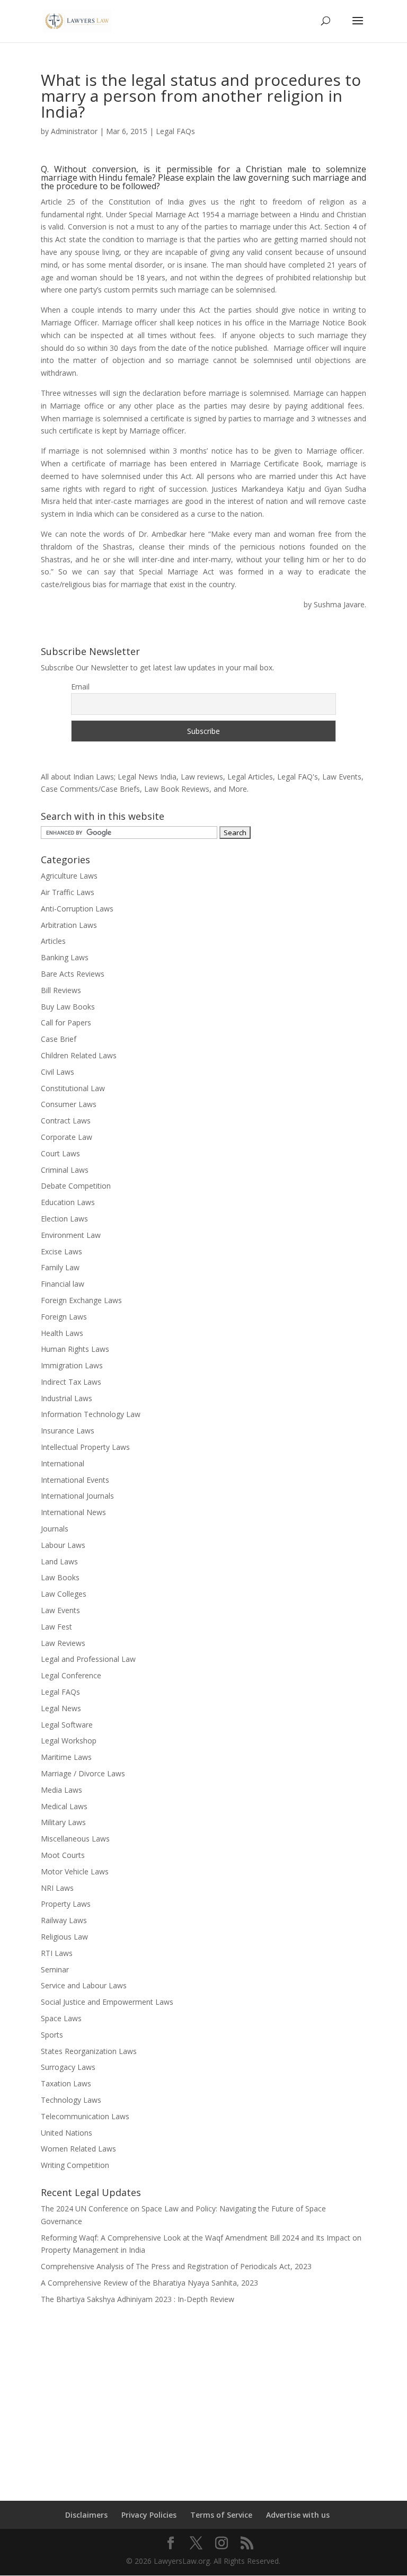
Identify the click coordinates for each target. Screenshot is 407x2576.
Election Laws (64, 1219)
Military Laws (63, 1822)
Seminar (55, 1969)
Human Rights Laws (75, 1349)
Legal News (61, 1708)
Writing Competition (75, 2165)
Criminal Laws (65, 1170)
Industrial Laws (67, 1398)
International (63, 1463)
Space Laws (61, 2018)
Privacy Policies (149, 2515)
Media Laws (61, 1790)
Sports (52, 2035)
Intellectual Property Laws (85, 1447)
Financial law (63, 1284)
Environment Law (71, 1235)
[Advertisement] (203, 2396)
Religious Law (64, 1937)
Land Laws (59, 1561)
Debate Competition (76, 1186)
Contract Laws (66, 1121)
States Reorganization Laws (89, 2051)
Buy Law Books (68, 1007)
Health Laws (62, 1333)
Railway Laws (64, 1920)
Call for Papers (66, 1023)
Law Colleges (64, 1594)
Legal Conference (71, 1675)
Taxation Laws (66, 2083)
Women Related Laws (78, 2149)
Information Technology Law (91, 1414)
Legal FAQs (175, 131)
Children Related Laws (79, 1055)
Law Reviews (63, 1643)
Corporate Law (67, 1137)
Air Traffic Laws (68, 892)
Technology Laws (71, 2100)
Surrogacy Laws (68, 2067)
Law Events (60, 1610)
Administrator (74, 131)
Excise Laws (61, 1251)
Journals (55, 1529)
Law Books (60, 1577)
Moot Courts (63, 1855)
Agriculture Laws (69, 876)
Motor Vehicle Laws (75, 1871)
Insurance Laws (68, 1431)
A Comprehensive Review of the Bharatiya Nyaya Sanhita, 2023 (149, 2283)
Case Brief (59, 1039)
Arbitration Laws (69, 925)
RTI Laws (57, 1953)
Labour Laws (63, 1545)
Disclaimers (86, 2515)
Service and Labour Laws (84, 1985)
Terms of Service (221, 2515)
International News (73, 1512)
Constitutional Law (73, 1088)
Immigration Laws (72, 1365)
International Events (75, 1480)
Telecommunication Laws (85, 2116)
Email (80, 687)
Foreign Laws (64, 1317)
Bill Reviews (61, 990)
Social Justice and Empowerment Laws (107, 2002)
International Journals (77, 1496)
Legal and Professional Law (88, 1659)
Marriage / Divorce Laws (83, 1773)
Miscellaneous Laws (75, 1839)
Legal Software (67, 1725)
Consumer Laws (69, 1104)
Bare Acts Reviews (73, 974)
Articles (53, 941)
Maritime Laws (66, 1757)
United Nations (67, 2133)
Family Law (60, 1267)
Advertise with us (298, 2515)
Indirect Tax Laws (71, 1382)
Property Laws (66, 1904)
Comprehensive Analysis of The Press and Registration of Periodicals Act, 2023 (176, 2266)
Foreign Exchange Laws (81, 1300)
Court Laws (60, 1153)
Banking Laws (65, 957)
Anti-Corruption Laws (77, 909)
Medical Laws (64, 1806)
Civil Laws (57, 1072)
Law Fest (56, 1627)
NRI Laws (57, 1888)
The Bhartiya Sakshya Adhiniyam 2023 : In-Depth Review (138, 2299)
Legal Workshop (69, 1741)
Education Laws (68, 1202)
